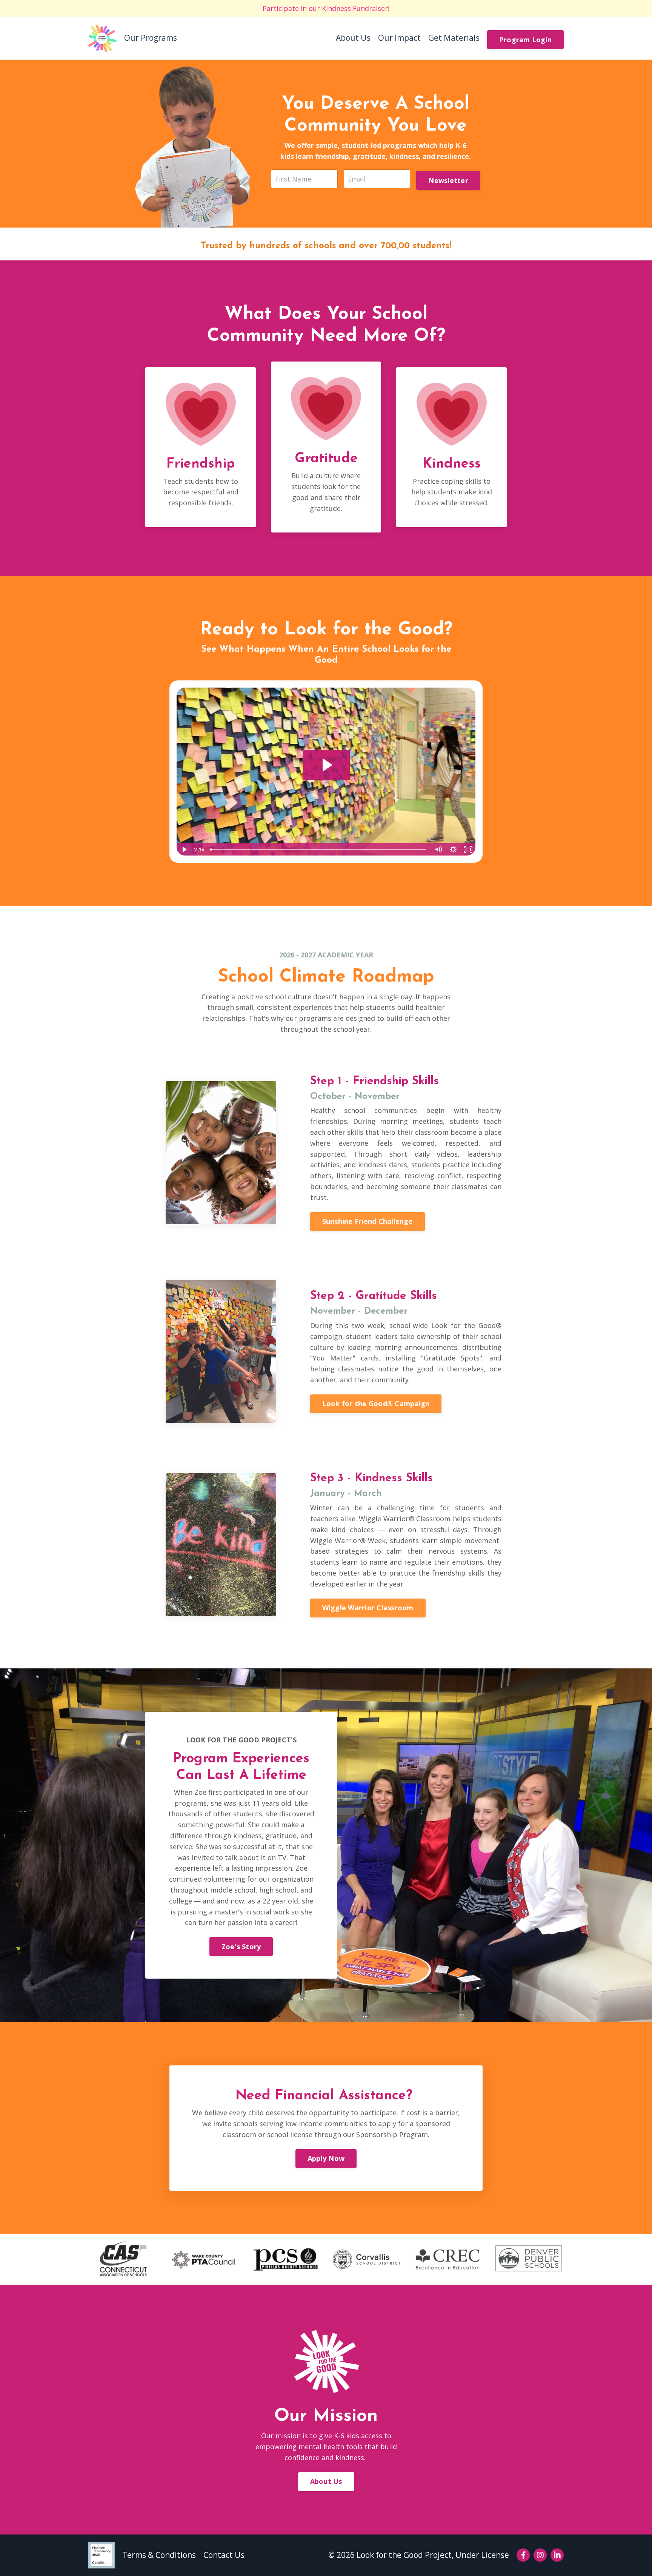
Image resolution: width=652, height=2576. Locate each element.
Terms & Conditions (159, 2555)
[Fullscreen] (468, 849)
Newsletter (448, 180)
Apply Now (326, 2158)
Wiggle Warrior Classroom (368, 1608)
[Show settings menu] (453, 849)
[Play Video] (184, 849)
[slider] (319, 849)
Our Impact (399, 38)
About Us (353, 38)
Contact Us (224, 2555)
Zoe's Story (241, 1947)
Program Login (525, 40)
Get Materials (454, 38)
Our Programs (151, 38)
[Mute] (438, 849)
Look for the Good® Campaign (376, 1403)
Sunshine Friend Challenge (368, 1221)
